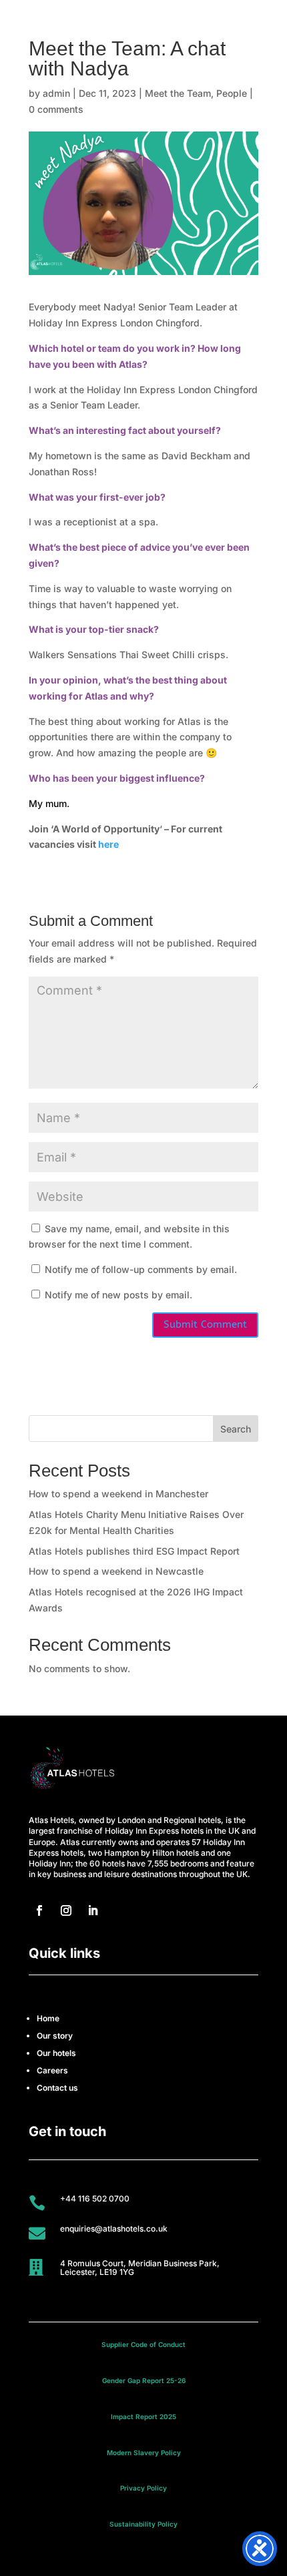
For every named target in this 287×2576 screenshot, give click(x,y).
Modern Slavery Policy (144, 2453)
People (232, 93)
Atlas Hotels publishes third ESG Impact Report (134, 1551)
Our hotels (56, 2053)
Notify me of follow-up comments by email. (141, 1269)
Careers (52, 2070)
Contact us (57, 2088)
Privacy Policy (143, 2488)
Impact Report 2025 (143, 2416)
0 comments (56, 109)
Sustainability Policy (143, 2524)
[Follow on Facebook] (39, 1910)
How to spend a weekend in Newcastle (116, 1571)
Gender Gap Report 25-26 (144, 2380)
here (108, 844)
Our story (55, 2036)
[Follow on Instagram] (66, 1910)
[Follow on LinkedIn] (93, 1910)
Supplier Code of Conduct (143, 2344)
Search (236, 1429)
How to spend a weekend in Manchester (118, 1494)
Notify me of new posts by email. (118, 1295)
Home (48, 2018)
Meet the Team (178, 93)
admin (56, 93)
